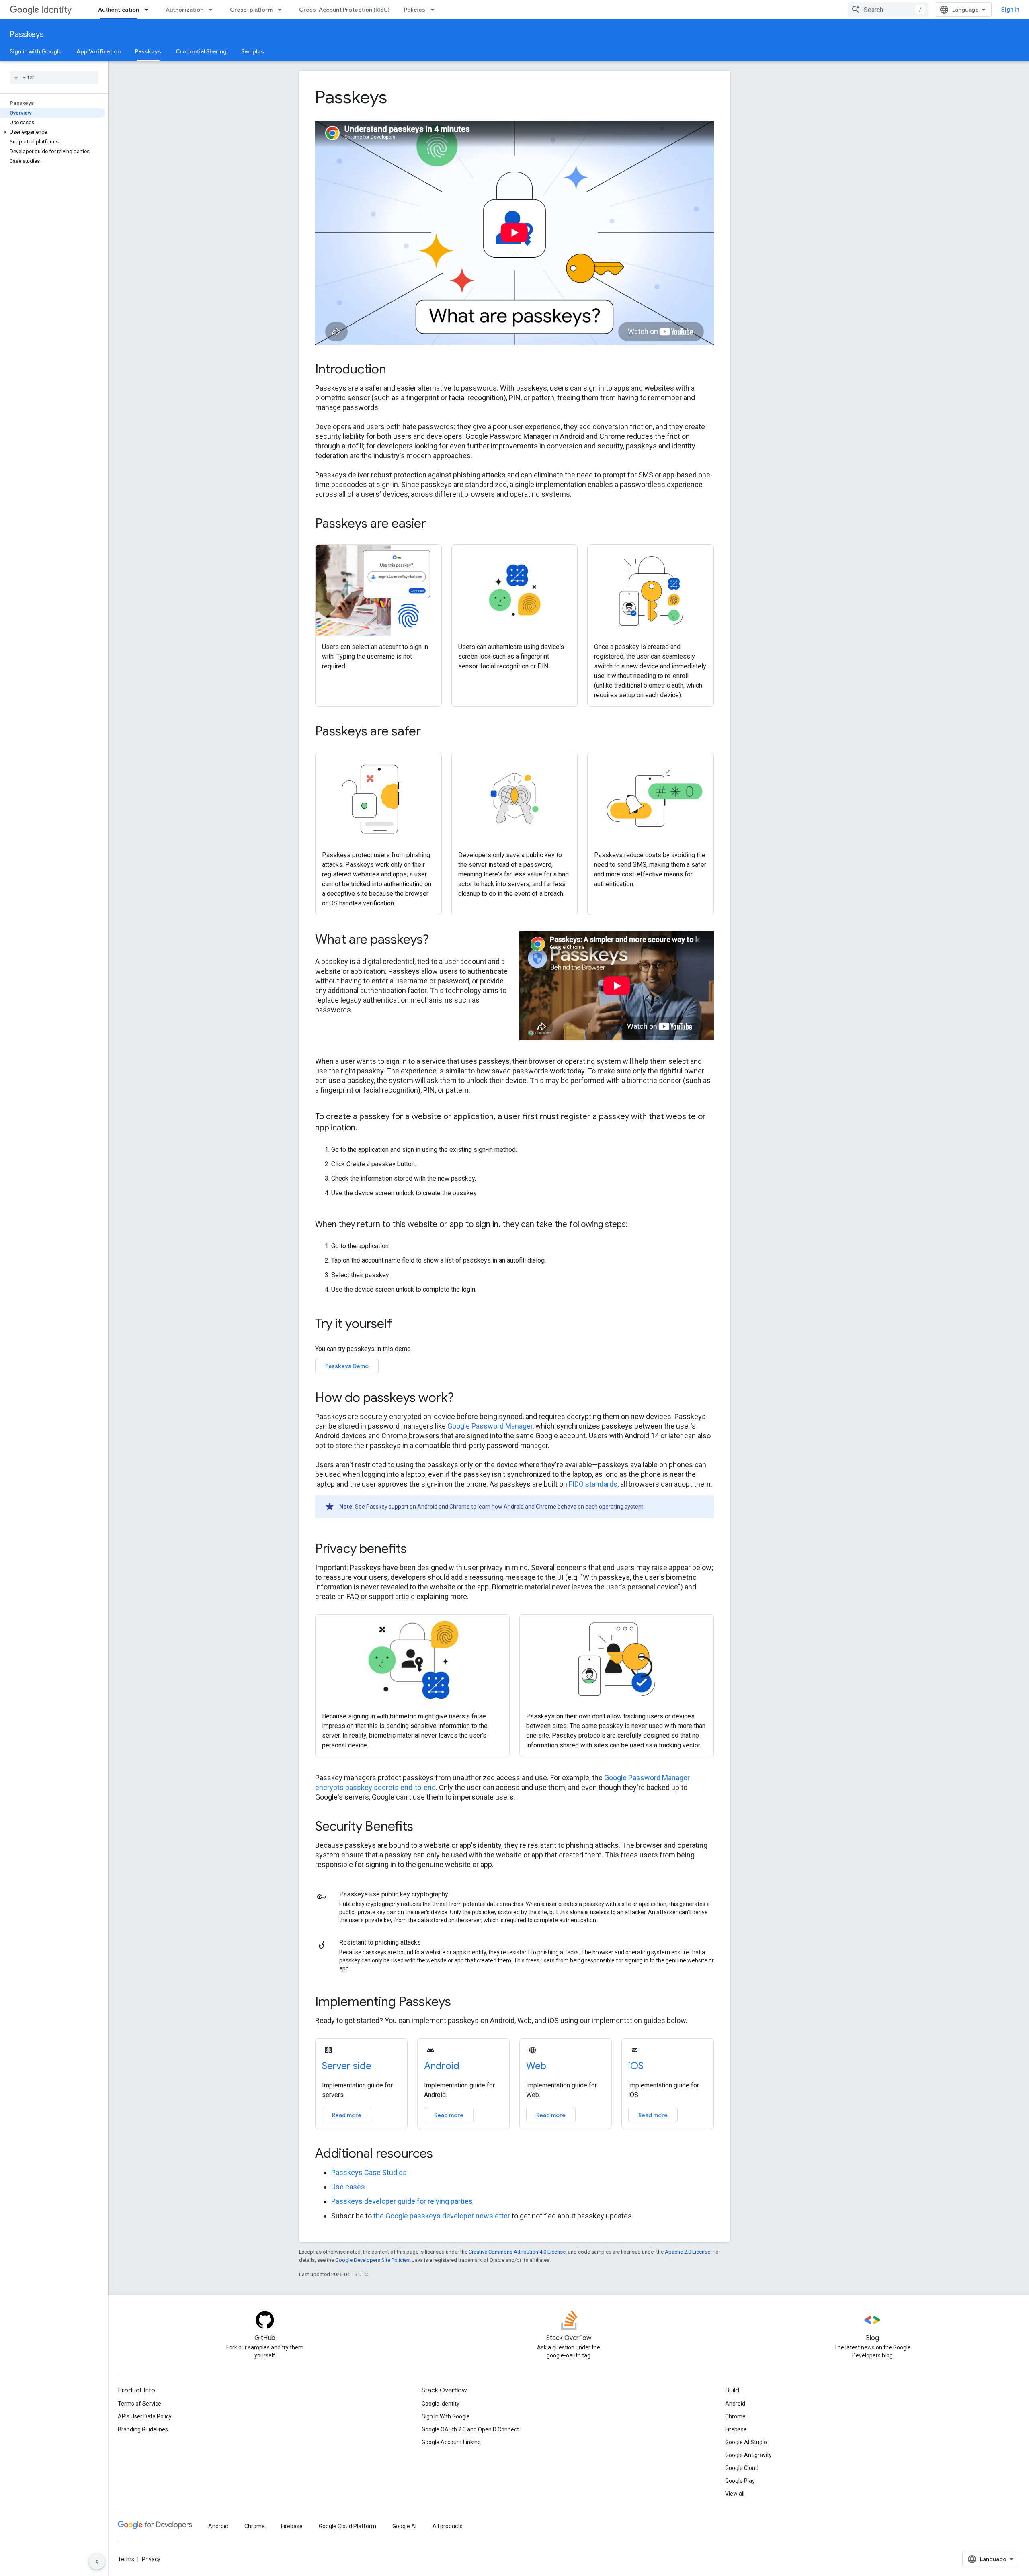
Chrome (735, 2416)
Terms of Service (139, 2404)
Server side (347, 2066)
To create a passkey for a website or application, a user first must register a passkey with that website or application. (510, 1122)
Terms (126, 2559)
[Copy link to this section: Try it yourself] (403, 1325)
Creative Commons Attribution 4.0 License (517, 2252)
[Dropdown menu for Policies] (435, 10)
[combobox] (888, 10)
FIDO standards (593, 1484)
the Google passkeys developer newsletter (442, 2216)
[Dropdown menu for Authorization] (213, 10)
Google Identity (441, 2404)
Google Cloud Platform (347, 2526)
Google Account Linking (451, 2442)
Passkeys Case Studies (369, 2172)
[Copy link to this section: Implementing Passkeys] (462, 2003)
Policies (415, 10)
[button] (52, 132)
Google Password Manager (490, 1426)
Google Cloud (742, 2468)
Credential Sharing (201, 51)
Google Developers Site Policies (372, 2260)
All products (448, 2526)
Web (536, 2066)
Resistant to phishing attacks (380, 1942)
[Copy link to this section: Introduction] (397, 370)
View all (735, 2494)
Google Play (740, 2481)
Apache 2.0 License (688, 2252)
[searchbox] (54, 77)
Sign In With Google (446, 2416)
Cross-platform (251, 10)
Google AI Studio (746, 2442)
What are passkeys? (372, 939)
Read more (347, 2115)
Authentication (119, 10)
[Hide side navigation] (97, 2562)
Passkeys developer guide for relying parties (402, 2201)
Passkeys (27, 34)
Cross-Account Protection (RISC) (344, 10)
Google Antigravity (748, 2455)
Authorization (184, 10)
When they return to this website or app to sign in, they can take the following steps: (471, 1224)
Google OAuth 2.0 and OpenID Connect (470, 2429)
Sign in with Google (36, 51)
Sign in (1010, 10)
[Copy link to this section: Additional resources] (444, 2154)
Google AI (404, 2526)
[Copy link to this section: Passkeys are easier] (437, 524)
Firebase (736, 2429)
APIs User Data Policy (145, 2416)
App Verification (98, 51)
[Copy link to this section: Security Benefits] (424, 1827)
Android (442, 2066)
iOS (636, 2066)
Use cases (348, 2187)
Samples (253, 51)
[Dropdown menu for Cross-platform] (282, 10)
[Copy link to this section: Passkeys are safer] (432, 732)
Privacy (151, 2559)
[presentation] (514, 97)
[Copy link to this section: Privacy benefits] (418, 1550)
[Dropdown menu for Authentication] (149, 10)
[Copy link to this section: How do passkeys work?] (465, 1399)
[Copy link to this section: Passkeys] (399, 99)
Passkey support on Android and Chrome (418, 1507)
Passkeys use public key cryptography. (394, 1894)
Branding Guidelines (143, 2429)
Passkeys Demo (347, 1366)
